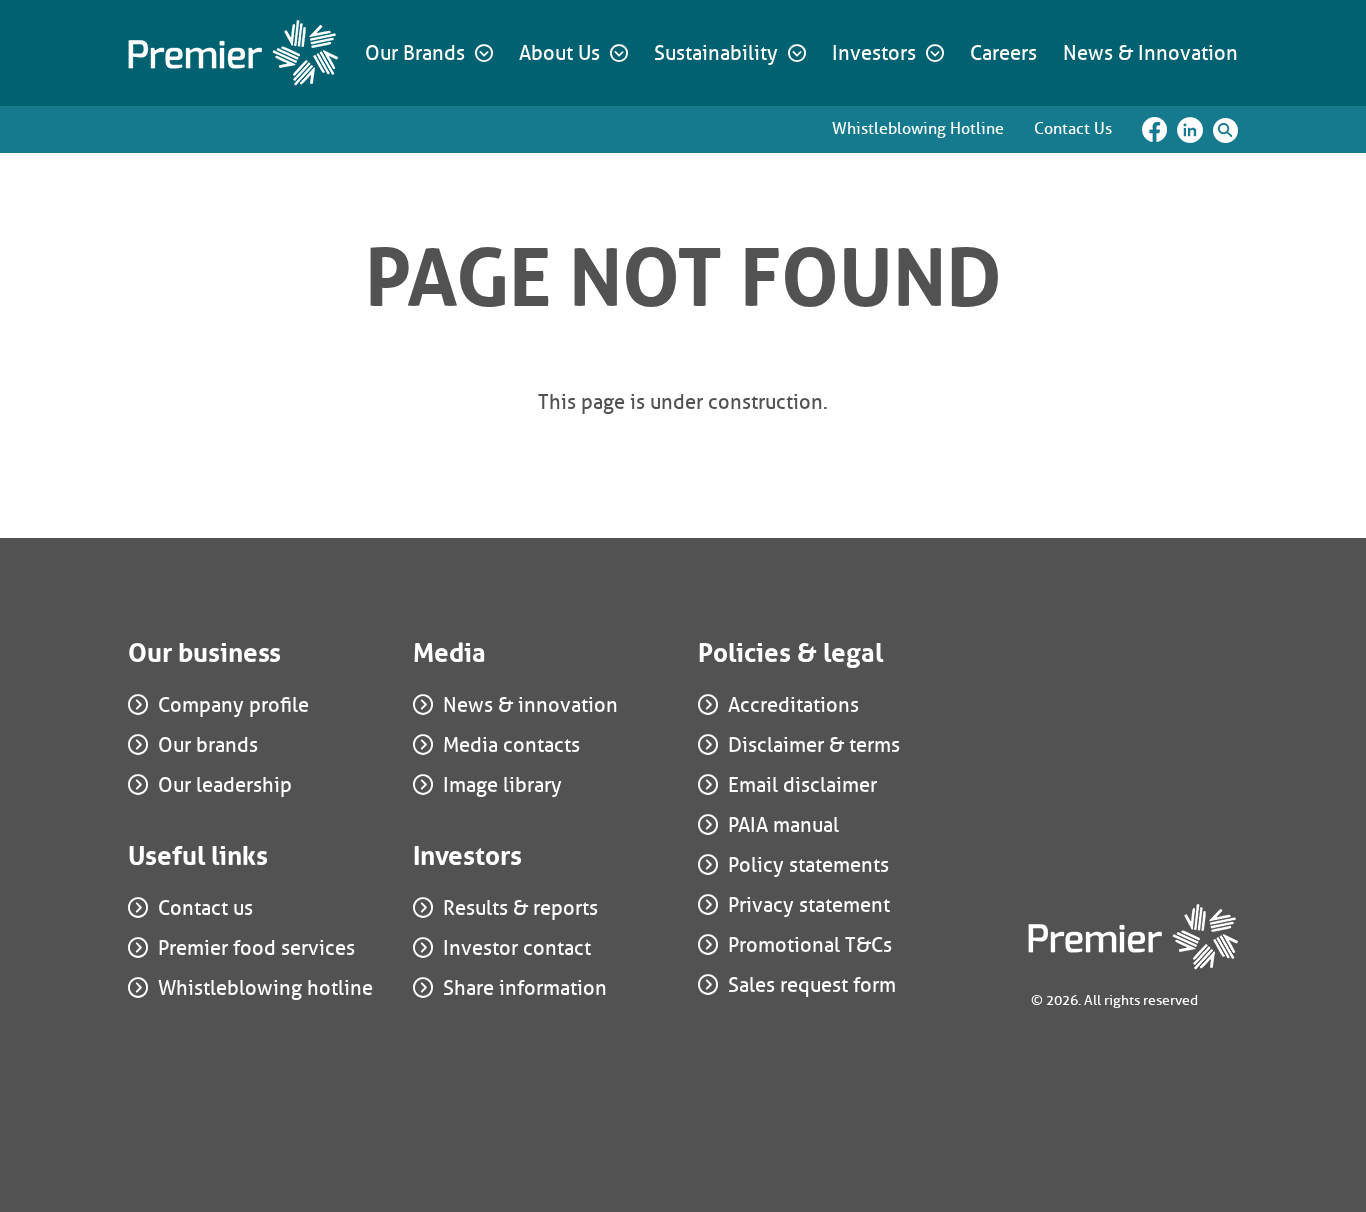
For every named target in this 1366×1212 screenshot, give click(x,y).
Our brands (208, 745)
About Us (559, 53)
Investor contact (517, 948)
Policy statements (808, 865)
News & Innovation (1150, 53)
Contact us (205, 908)
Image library (502, 785)
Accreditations (793, 705)
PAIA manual (783, 825)
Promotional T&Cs (810, 945)
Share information (525, 988)
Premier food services (256, 948)
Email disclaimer (802, 785)
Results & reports (520, 908)
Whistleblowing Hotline (918, 128)
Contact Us (1073, 128)
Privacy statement (809, 905)
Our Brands (415, 53)
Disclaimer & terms (814, 745)
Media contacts (511, 745)
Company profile (233, 705)
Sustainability (716, 53)
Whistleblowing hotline (265, 988)
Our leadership (225, 785)
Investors (874, 53)
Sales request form (812, 985)
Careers (1003, 53)
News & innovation (530, 705)
